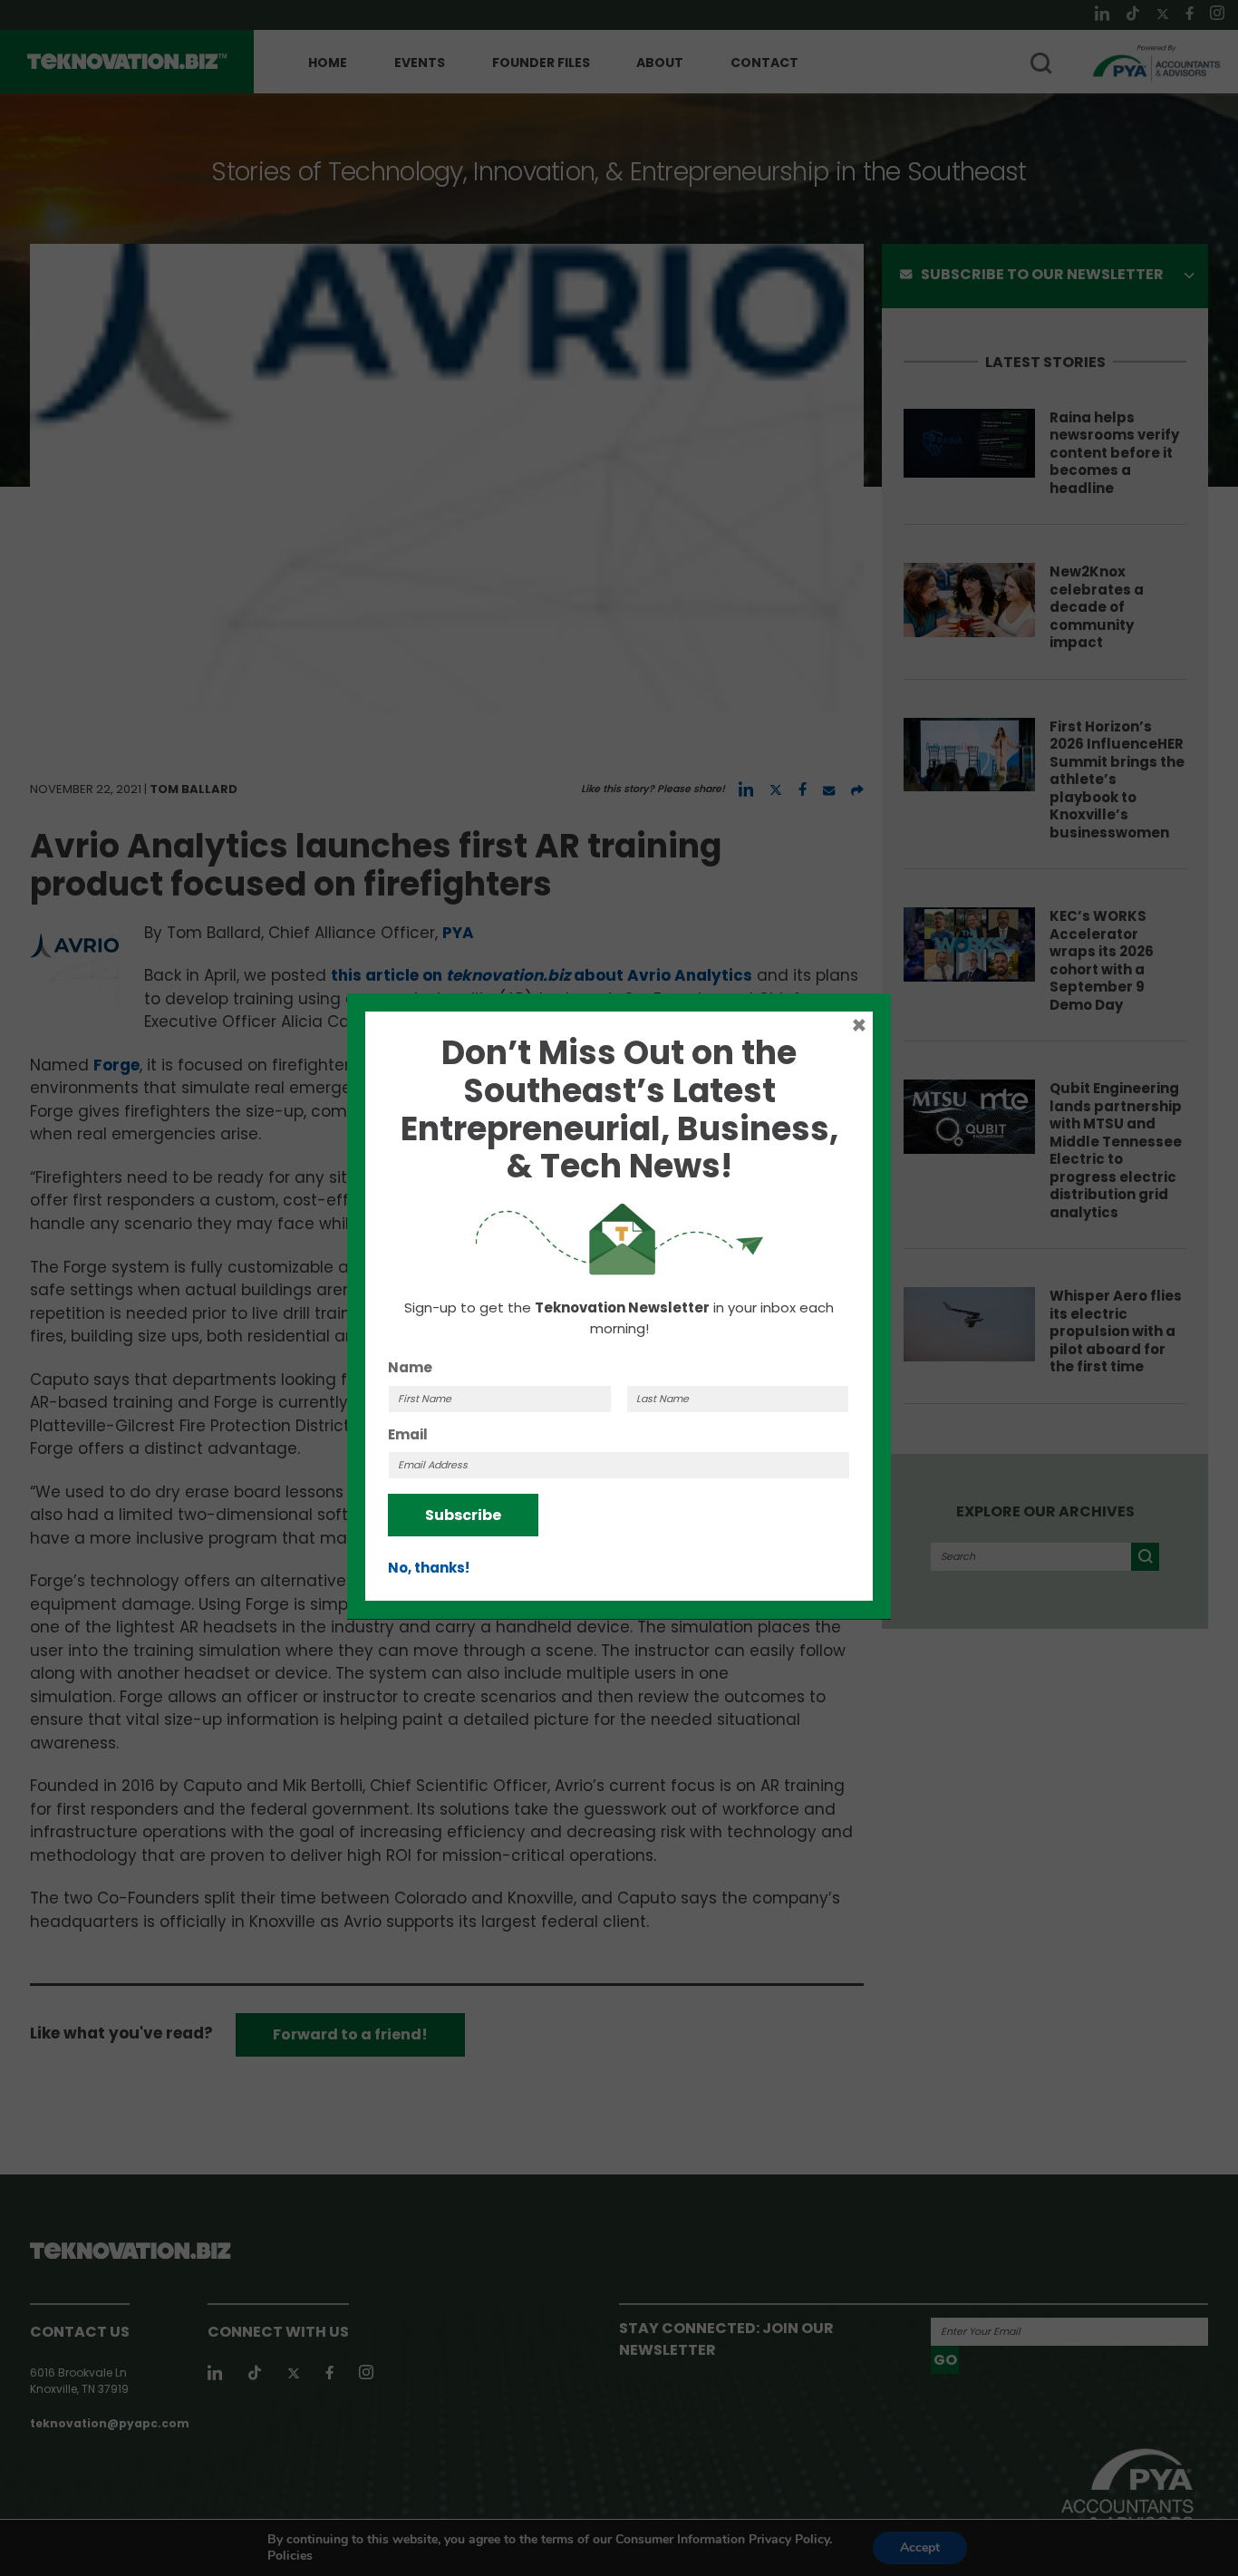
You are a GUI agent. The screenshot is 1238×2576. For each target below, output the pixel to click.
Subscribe (463, 1515)
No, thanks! (429, 1568)
